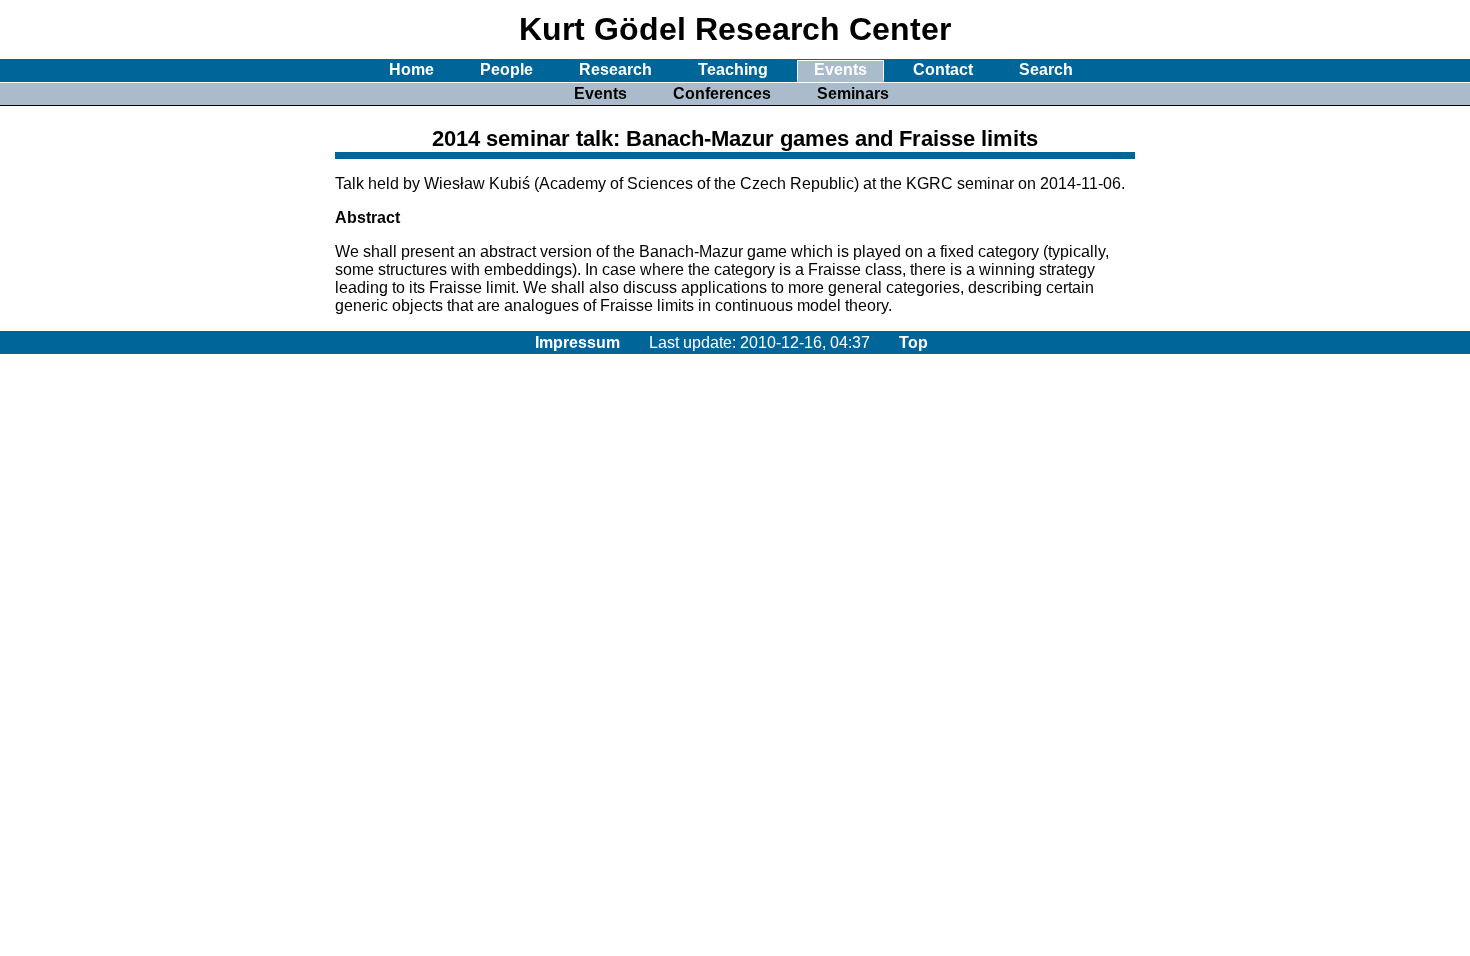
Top (913, 342)
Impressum (577, 342)
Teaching (733, 69)
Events (840, 69)
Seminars (853, 93)
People (506, 69)
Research (615, 69)
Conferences (722, 93)
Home (411, 69)
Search (1046, 69)
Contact (943, 69)
